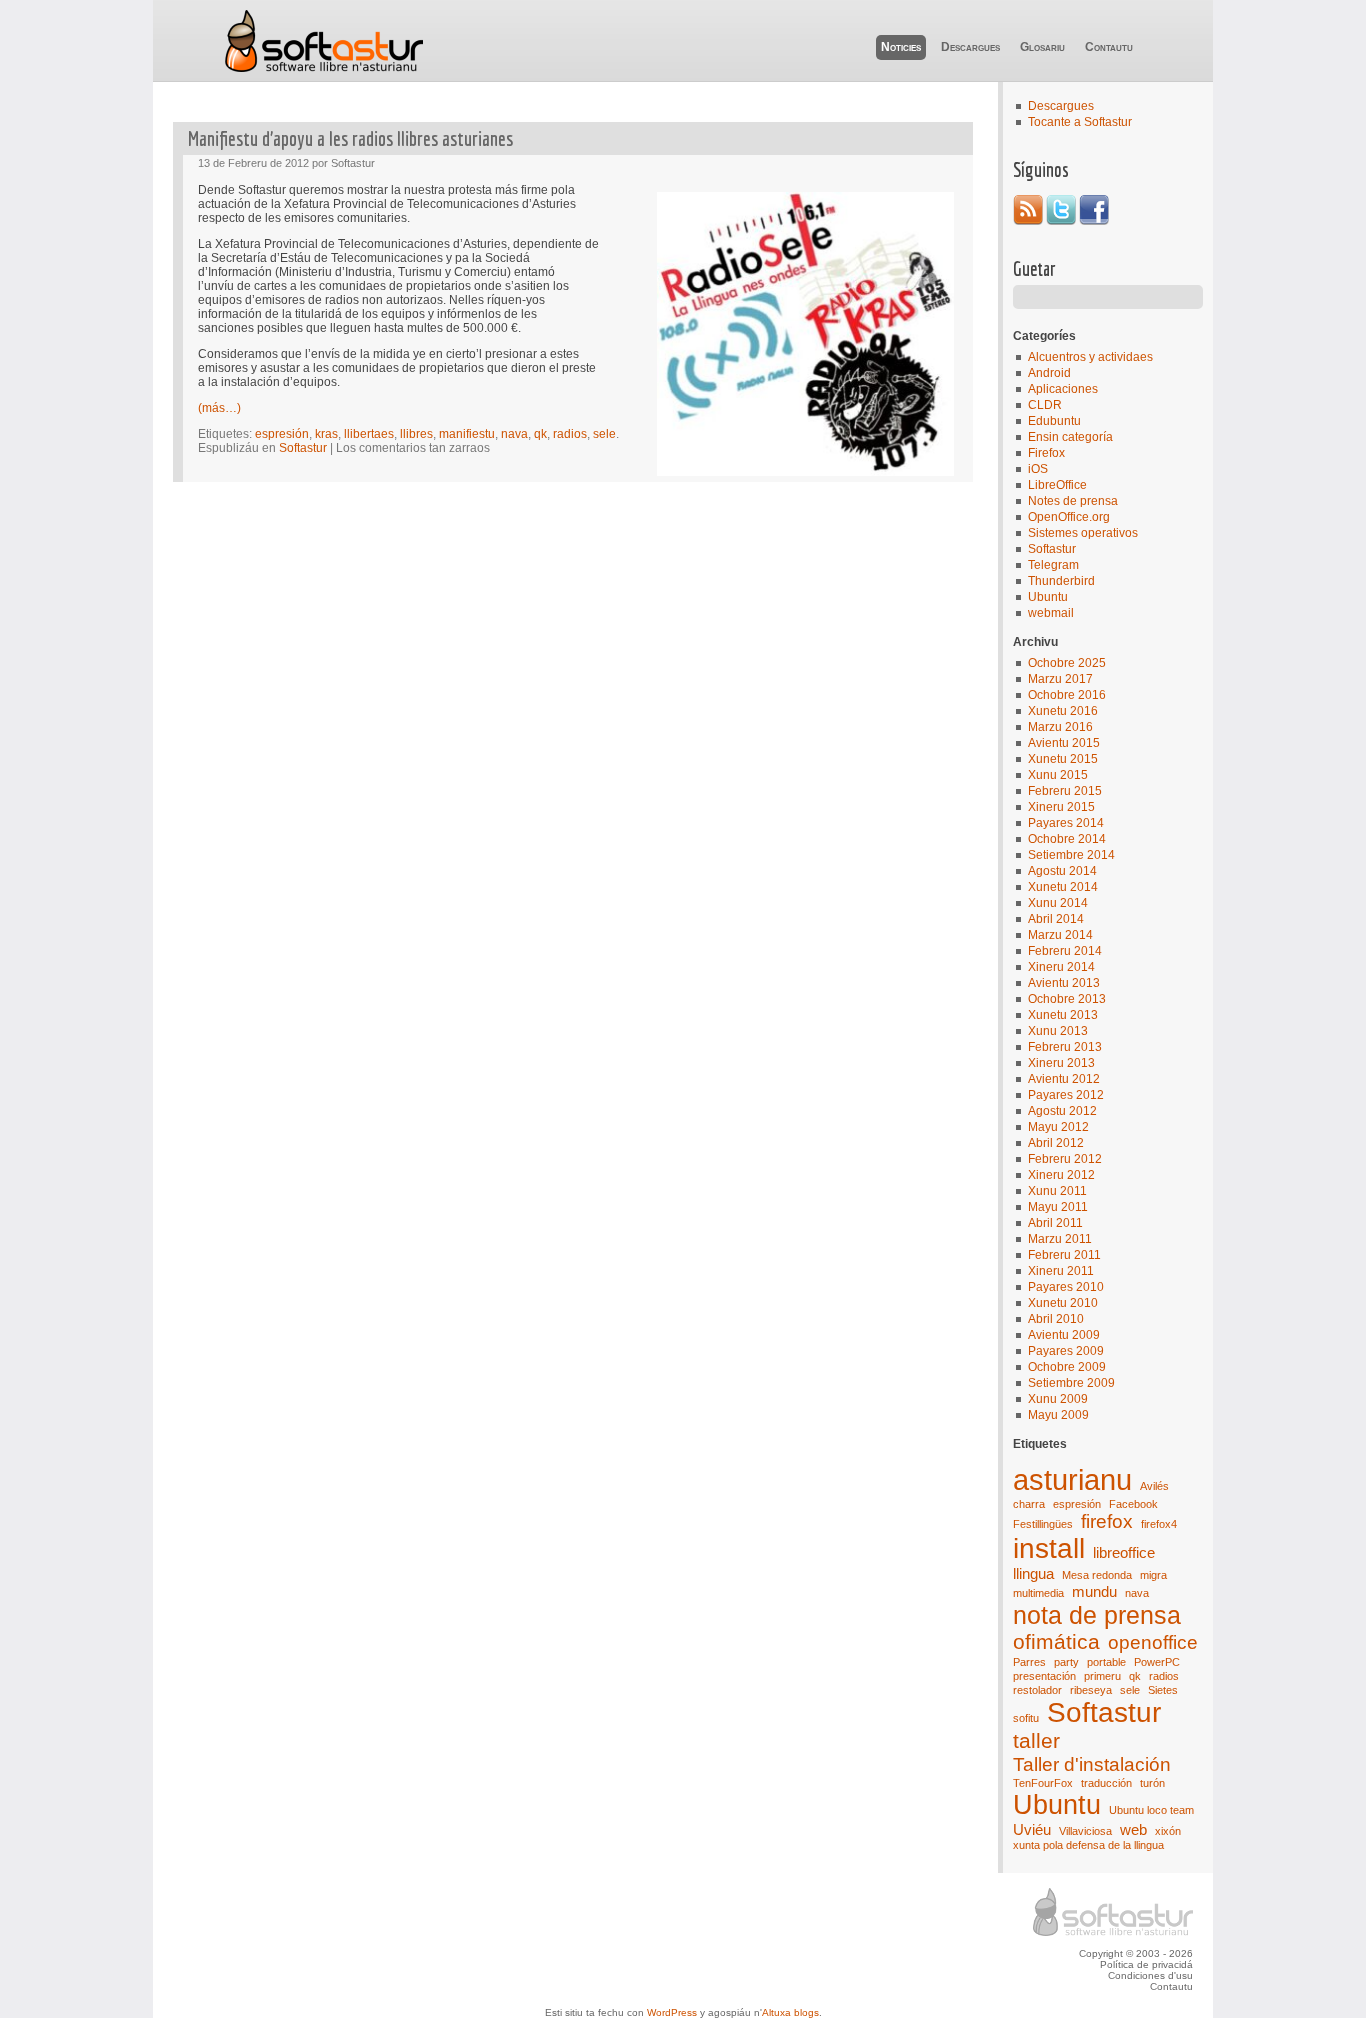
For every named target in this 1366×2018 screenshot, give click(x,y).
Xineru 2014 (1061, 967)
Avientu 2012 (1064, 1079)
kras (326, 434)
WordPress (672, 2012)
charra (1029, 1504)
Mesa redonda (1097, 1575)
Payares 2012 (1066, 1095)
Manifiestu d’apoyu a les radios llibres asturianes (350, 138)
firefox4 (1159, 1524)
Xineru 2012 (1061, 1175)
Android (1049, 373)
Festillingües (1043, 1524)
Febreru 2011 (1064, 1255)
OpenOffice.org (1069, 517)
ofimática (1056, 1642)
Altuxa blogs (790, 2012)
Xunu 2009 (1058, 1399)
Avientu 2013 (1064, 983)
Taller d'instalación (1092, 1764)
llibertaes (369, 434)
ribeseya (1091, 1690)
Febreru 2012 (1065, 1159)
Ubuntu (1048, 597)
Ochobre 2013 (1067, 999)
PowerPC (1157, 1662)
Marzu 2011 (1060, 1239)
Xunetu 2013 (1063, 1015)
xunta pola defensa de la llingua (1088, 1845)
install (1049, 1548)
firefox (1107, 1521)
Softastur (323, 41)
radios (1164, 1676)
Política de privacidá (1146, 1964)
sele (1130, 1690)
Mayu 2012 (1058, 1127)
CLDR (1045, 405)
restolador (1037, 1690)
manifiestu (467, 434)
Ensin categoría (1070, 437)
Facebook (1133, 1504)
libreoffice (1124, 1552)
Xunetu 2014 (1063, 887)
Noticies (901, 47)
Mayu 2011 (1058, 1207)
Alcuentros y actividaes (1090, 357)
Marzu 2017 (1060, 679)
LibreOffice (1057, 485)
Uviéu (1032, 1829)
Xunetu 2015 (1063, 759)
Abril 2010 (1056, 1319)
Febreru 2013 (1065, 1047)
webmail (1051, 613)
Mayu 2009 (1058, 1415)
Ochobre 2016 (1067, 695)
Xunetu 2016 (1063, 711)
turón (1152, 1783)
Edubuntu (1054, 421)
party (1066, 1662)
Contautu (1109, 47)
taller (1036, 1741)
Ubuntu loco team (1151, 1810)
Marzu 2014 (1060, 935)
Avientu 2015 (1064, 743)
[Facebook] (1094, 221)
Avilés (1154, 1486)
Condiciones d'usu (1150, 1975)
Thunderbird (1061, 581)
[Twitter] (1061, 221)
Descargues (970, 47)
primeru (1102, 1676)
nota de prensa (1097, 1615)
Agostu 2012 (1062, 1111)
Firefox (1046, 453)
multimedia (1038, 1593)
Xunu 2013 (1058, 1031)
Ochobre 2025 (1067, 663)
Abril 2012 (1056, 1143)
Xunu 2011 (1057, 1191)
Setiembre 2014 (1071, 855)
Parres (1029, 1662)
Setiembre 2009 (1071, 1383)
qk (1135, 1676)
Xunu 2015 (1058, 775)
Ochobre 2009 (1067, 1367)
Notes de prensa (1073, 501)
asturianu (1072, 1479)
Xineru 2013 (1061, 1063)
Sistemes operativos (1083, 533)
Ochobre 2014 (1067, 839)
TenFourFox (1043, 1783)
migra (1153, 1575)
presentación (1044, 1676)
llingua (1033, 1573)
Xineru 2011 (1061, 1271)
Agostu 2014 (1062, 871)
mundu (1094, 1591)
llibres (416, 434)
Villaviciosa (1085, 1831)
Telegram (1053, 565)
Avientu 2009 (1064, 1335)
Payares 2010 (1066, 1287)
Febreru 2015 (1065, 791)
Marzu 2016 (1060, 727)
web (1133, 1829)
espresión (1077, 1504)
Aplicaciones (1063, 389)
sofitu (1026, 1718)
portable (1106, 1662)
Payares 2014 (1066, 823)
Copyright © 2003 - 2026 (1136, 1953)
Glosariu (1042, 47)
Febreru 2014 (1065, 951)
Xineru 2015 (1061, 807)
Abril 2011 (1055, 1223)
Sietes (1163, 1690)
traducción (1106, 1783)
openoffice (1153, 1642)
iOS (1038, 469)
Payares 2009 (1066, 1351)
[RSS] (1028, 221)
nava (1137, 1593)
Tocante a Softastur (1080, 122)
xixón (1168, 1831)
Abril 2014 (1056, 919)
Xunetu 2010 (1063, 1303)
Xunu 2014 (1058, 903)
